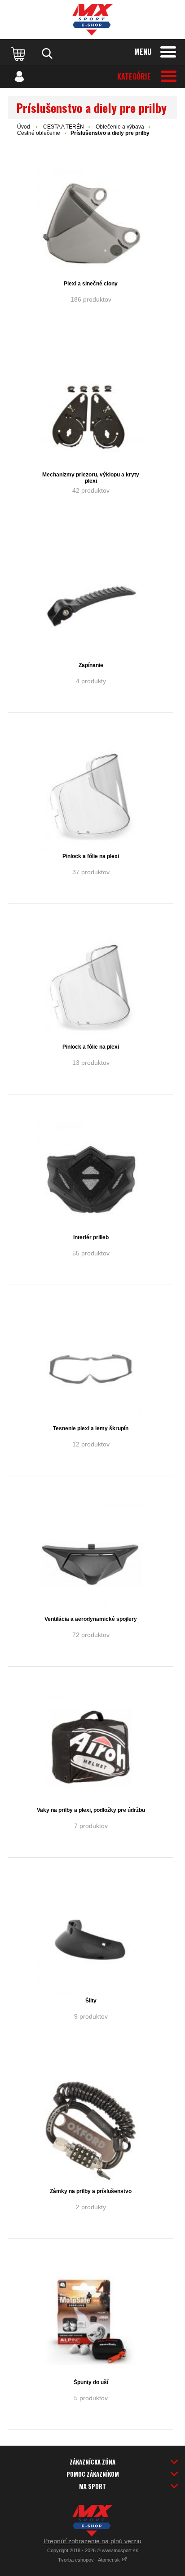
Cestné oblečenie (39, 133)
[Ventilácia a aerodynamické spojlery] (91, 1559)
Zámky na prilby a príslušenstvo (91, 2191)
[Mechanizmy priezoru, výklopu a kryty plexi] (91, 414)
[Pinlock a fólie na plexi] (91, 796)
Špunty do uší (91, 2382)
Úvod (24, 127)
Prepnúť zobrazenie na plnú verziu (92, 2541)
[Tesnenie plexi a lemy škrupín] (91, 1368)
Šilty (91, 2001)
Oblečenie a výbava (120, 127)
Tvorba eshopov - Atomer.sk (90, 2560)
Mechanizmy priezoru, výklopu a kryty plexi (91, 478)
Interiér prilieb (91, 1237)
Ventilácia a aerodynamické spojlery (91, 1619)
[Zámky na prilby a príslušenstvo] (91, 2131)
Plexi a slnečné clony (91, 284)
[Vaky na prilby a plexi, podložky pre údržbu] (91, 1749)
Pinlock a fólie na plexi (91, 856)
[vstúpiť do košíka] (19, 53)
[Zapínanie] (91, 605)
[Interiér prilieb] (91, 1177)
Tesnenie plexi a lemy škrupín (91, 1428)
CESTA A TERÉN (64, 127)
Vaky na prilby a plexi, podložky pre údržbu (91, 1810)
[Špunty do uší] (91, 2322)
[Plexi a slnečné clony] (91, 223)
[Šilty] (91, 1940)
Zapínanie (91, 665)
